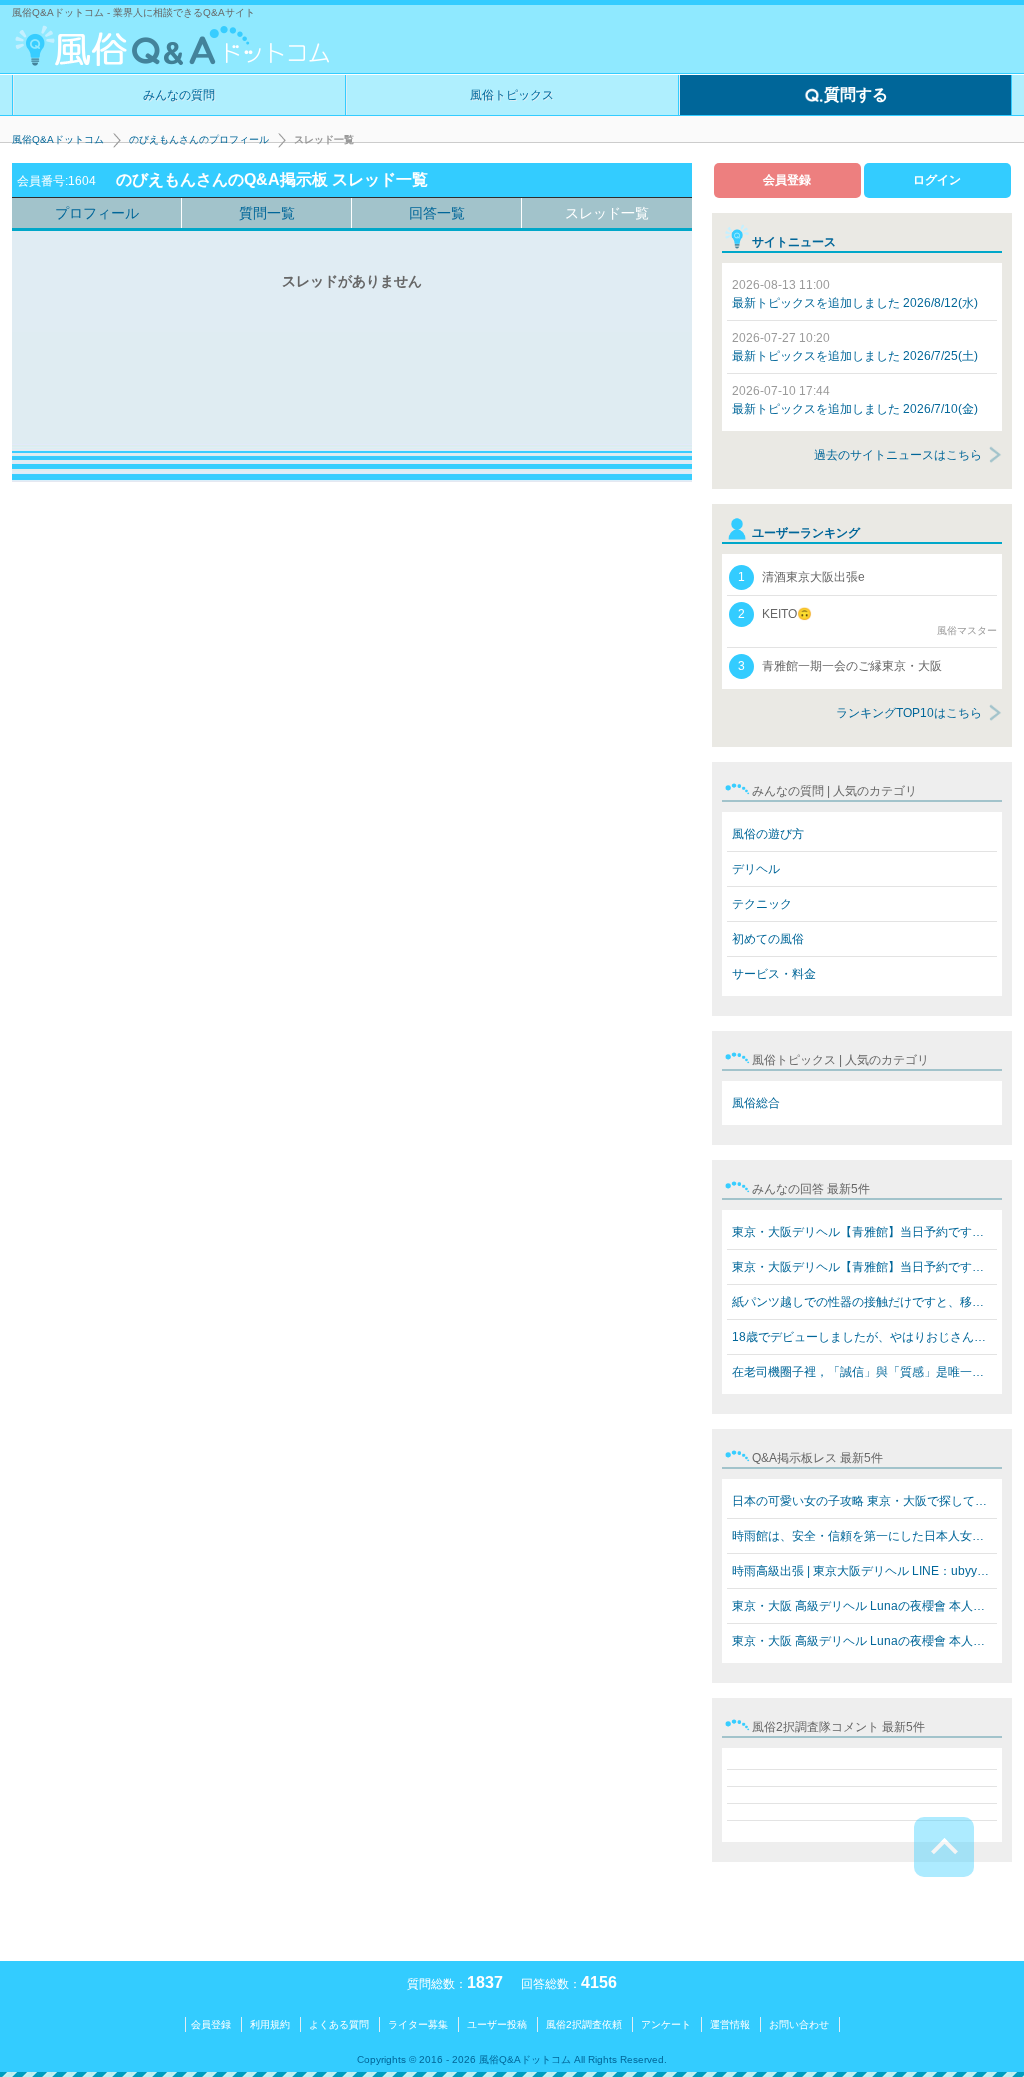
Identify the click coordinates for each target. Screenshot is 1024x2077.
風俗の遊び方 (768, 834)
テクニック (762, 904)
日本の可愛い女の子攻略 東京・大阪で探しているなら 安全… (864, 1501)
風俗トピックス (512, 95)
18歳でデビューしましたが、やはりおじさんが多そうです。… (864, 1337)
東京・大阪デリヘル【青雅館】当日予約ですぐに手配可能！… (864, 1232)
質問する (856, 94)
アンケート (666, 2024)
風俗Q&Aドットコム (58, 139)
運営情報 (730, 2024)
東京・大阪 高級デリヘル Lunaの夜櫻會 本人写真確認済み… (864, 1606)
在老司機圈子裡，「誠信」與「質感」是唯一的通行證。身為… (864, 1372)
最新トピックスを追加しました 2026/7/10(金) (855, 400)
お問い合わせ (799, 2024)
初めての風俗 (768, 939)
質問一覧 (267, 213)
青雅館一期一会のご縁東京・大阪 (840, 666)
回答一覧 (437, 213)
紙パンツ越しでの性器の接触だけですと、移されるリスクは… (864, 1302)
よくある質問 (339, 2024)
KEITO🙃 (867, 621)
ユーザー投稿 (497, 2024)
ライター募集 (418, 2024)
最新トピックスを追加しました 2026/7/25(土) (855, 347)
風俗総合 (756, 1103)
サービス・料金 (774, 974)
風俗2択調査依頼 (584, 2024)
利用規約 (270, 2024)
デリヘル (756, 869)
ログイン (937, 180)
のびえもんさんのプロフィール (199, 139)
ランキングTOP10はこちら (909, 713)
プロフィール (97, 213)
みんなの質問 (179, 95)
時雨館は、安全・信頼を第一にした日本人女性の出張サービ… (864, 1536)
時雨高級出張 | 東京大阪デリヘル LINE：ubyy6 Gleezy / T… (864, 1571)
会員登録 (787, 180)
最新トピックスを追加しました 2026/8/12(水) (855, 294)
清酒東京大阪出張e (801, 577)
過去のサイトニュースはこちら (898, 455)
